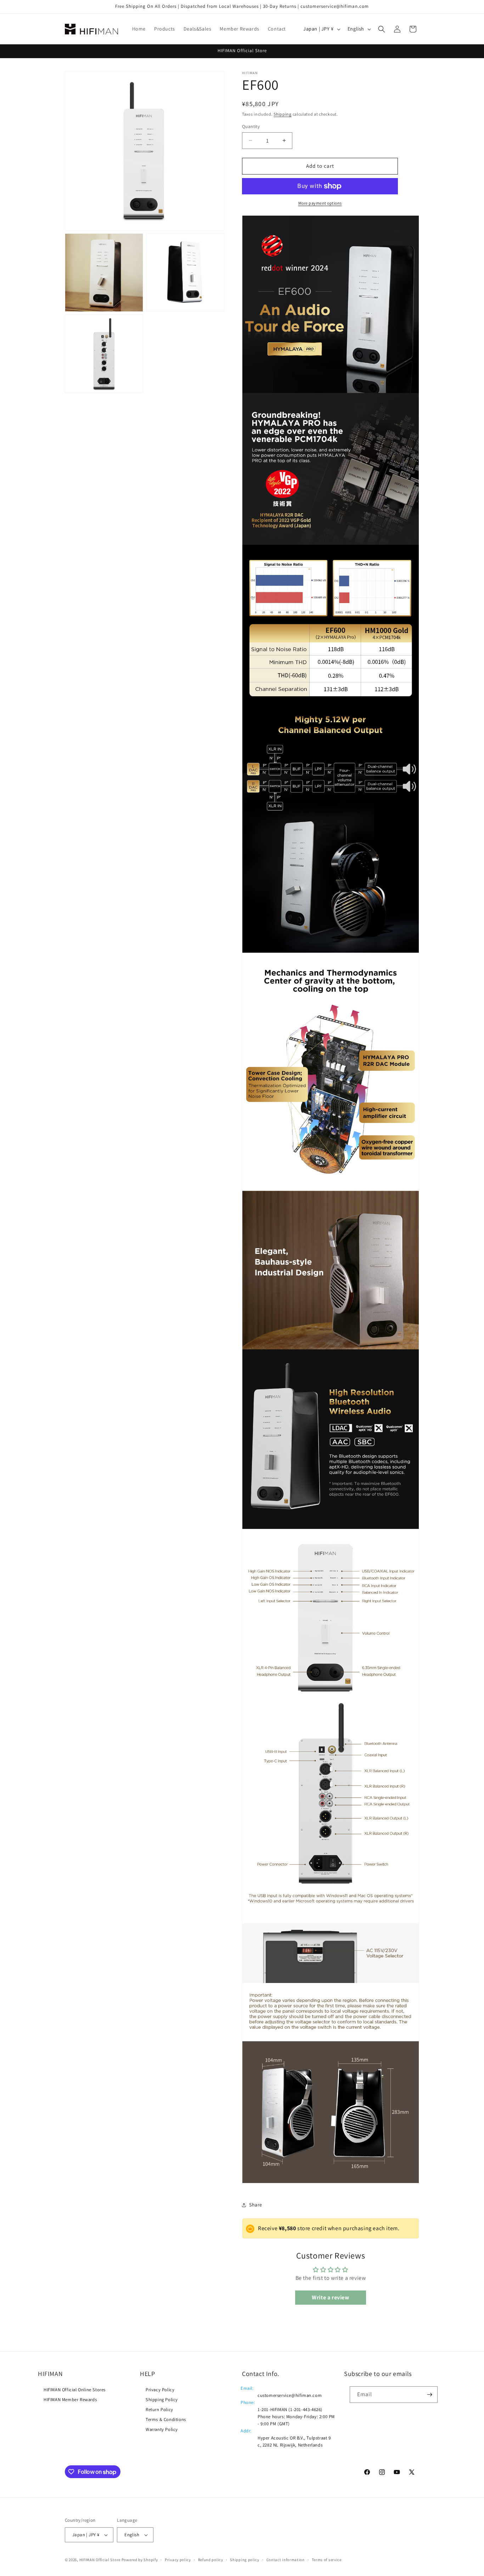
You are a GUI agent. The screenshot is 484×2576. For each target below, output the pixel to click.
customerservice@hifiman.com (290, 2395)
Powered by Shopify (140, 2560)
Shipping (283, 114)
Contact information (286, 2560)
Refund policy (211, 2560)
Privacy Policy (160, 2390)
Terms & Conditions (166, 2419)
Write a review (330, 2297)
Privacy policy (178, 2560)
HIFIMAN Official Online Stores (75, 2390)
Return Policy (159, 2409)
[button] (382, 29)
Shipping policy (245, 2560)
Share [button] (256, 2205)
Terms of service (327, 2560)
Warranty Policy (162, 2429)
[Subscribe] (429, 2395)
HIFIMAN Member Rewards (70, 2400)
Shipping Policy (162, 2400)
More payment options (320, 203)
